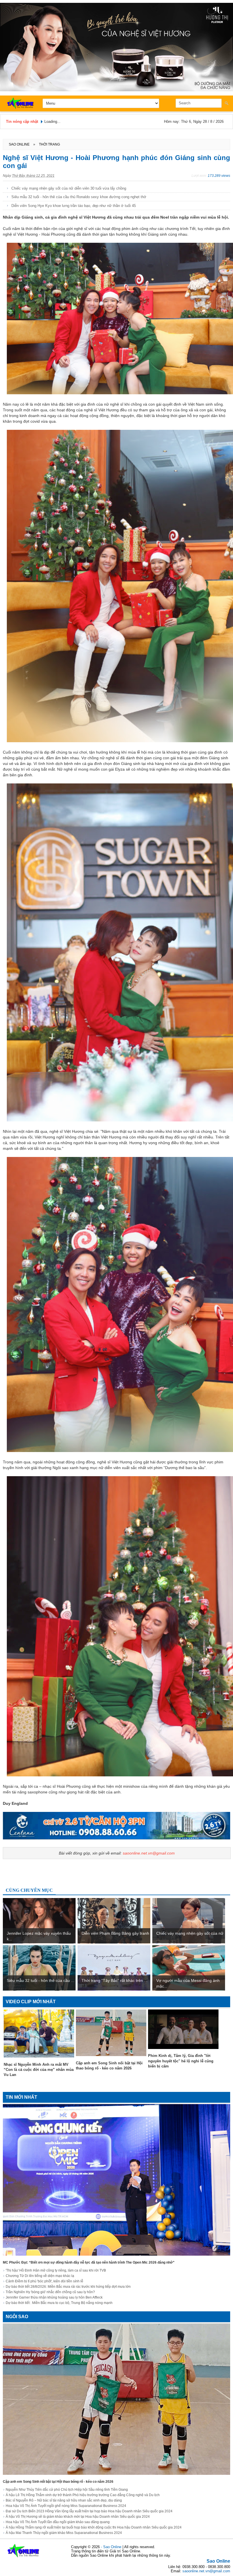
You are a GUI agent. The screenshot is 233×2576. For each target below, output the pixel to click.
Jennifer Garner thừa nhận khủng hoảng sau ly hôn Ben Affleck (54, 2297)
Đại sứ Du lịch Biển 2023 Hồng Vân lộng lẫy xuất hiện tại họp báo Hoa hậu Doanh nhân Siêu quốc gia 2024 (89, 2511)
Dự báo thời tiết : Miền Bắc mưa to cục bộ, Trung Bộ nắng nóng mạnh (59, 2303)
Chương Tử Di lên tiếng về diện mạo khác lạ (40, 2276)
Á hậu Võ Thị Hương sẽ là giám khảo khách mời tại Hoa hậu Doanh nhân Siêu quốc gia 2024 (78, 2517)
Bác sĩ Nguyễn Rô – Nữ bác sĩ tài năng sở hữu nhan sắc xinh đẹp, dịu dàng (64, 2500)
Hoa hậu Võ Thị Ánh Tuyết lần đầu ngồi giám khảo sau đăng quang (58, 2522)
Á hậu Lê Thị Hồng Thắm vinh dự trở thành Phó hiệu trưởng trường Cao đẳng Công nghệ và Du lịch (83, 2495)
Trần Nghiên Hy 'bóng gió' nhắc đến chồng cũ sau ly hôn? (50, 2292)
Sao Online (218, 2561)
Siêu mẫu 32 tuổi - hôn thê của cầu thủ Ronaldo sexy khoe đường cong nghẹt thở (79, 197)
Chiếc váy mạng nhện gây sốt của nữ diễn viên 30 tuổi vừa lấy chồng (69, 188)
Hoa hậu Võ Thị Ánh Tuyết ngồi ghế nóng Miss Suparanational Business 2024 (66, 2506)
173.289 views (219, 176)
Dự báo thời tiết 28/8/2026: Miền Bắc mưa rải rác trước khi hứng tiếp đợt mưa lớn (68, 2287)
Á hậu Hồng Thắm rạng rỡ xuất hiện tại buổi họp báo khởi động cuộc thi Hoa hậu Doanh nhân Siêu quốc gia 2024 (94, 2527)
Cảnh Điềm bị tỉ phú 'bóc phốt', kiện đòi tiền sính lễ (44, 2281)
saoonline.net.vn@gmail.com (149, 1853)
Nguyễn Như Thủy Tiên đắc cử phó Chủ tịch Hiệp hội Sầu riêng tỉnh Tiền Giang (67, 2490)
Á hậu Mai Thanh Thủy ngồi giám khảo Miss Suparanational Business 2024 (64, 2533)
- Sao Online (112, 2547)
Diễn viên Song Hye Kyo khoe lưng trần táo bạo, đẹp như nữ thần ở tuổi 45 (74, 206)
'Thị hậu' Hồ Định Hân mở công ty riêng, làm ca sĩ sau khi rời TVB (56, 2270)
